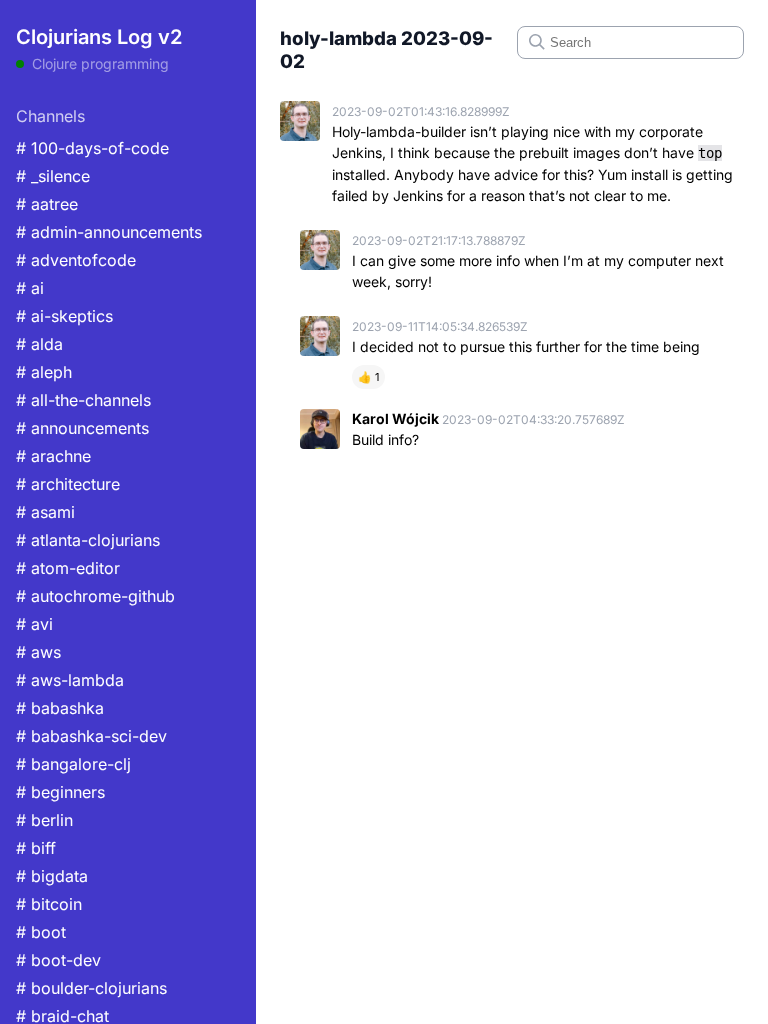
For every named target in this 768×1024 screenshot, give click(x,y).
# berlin (44, 820)
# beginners (60, 792)
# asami (45, 512)
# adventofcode (76, 260)
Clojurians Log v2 (99, 37)
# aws (38, 652)
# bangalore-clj (73, 764)
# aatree (47, 204)
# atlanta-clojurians (88, 540)
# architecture (68, 484)
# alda (39, 344)
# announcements (82, 428)
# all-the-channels (83, 400)
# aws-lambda (70, 680)
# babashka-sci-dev (91, 736)
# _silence (53, 176)
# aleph (44, 372)
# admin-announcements (109, 232)
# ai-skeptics (64, 316)
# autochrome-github (95, 596)
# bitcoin (49, 904)
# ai (30, 288)
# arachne (53, 456)
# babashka (60, 708)
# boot (41, 932)
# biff (36, 848)
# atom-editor (68, 568)
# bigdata (52, 876)
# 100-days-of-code (92, 148)
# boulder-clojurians (91, 988)
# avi (34, 624)
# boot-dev (58, 960)
